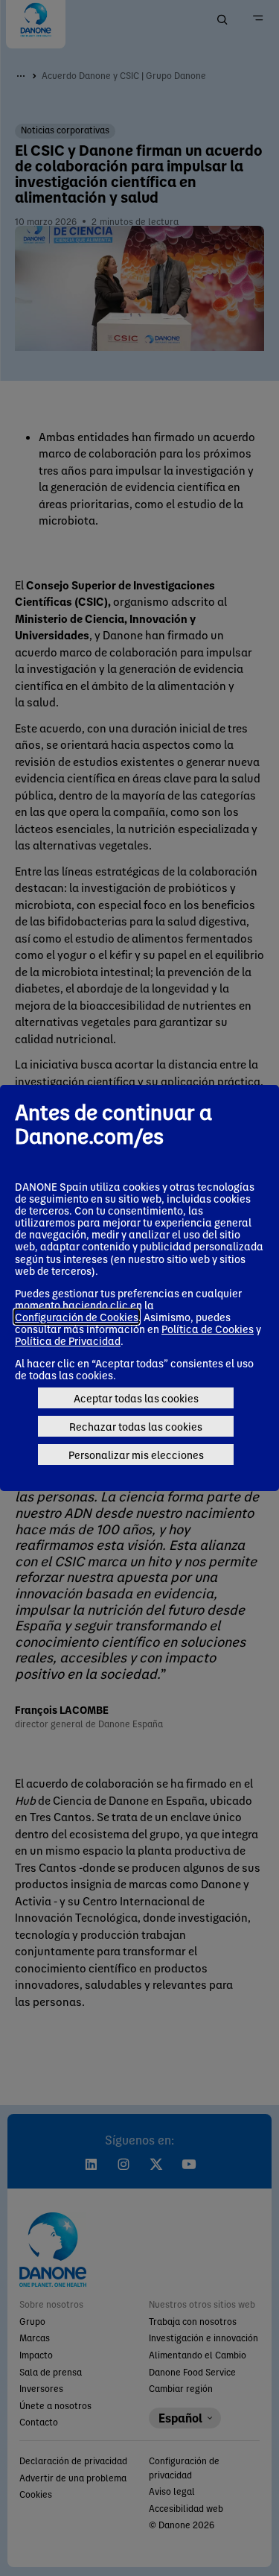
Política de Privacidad (68, 1341)
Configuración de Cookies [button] (77, 1317)
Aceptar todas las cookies (136, 1398)
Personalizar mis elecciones (136, 1455)
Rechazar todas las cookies (136, 1426)
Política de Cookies (208, 1329)
